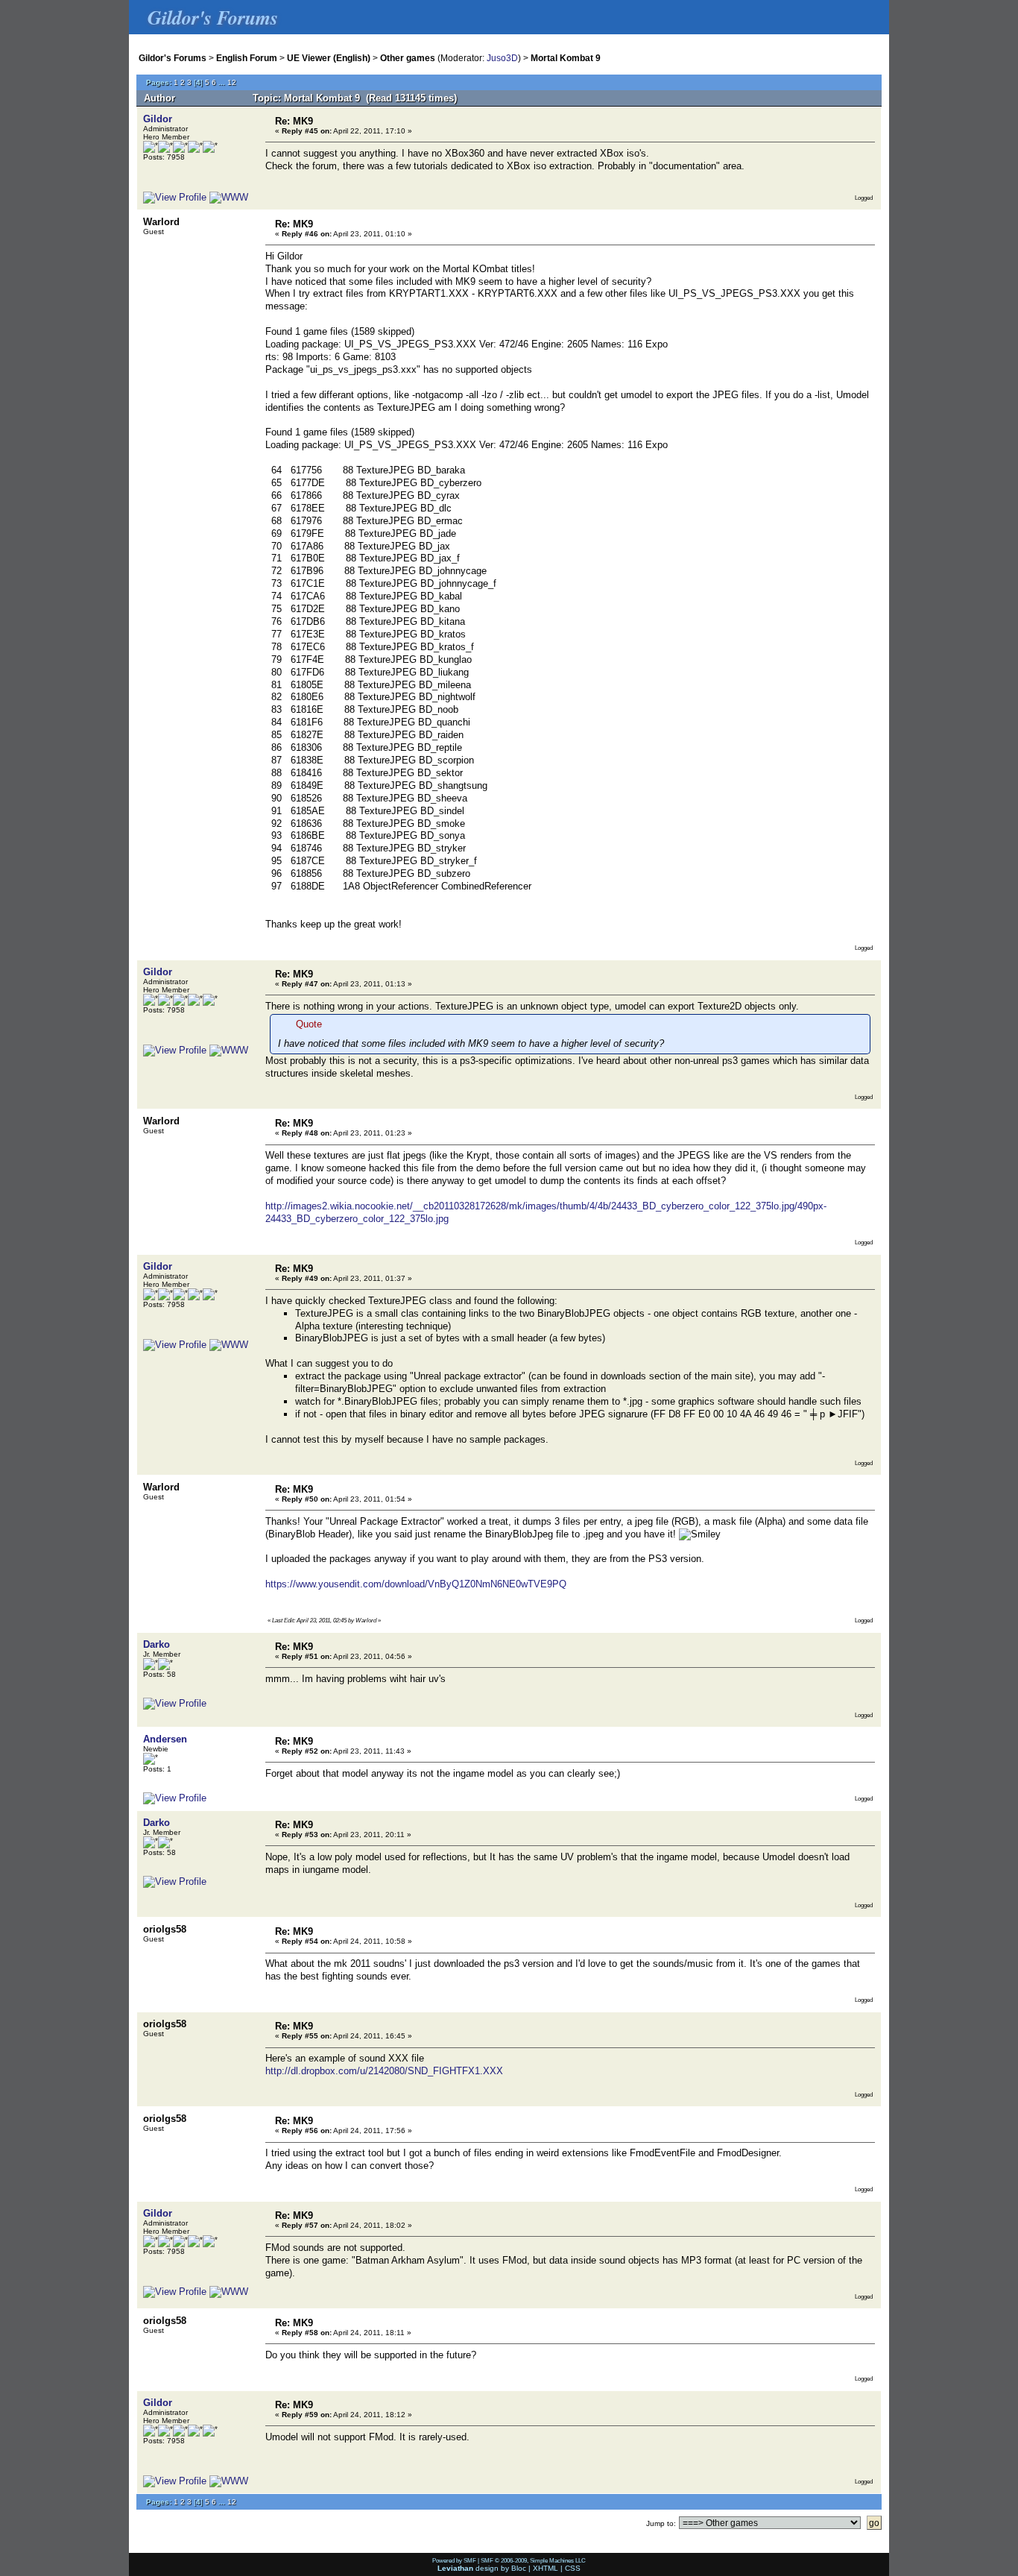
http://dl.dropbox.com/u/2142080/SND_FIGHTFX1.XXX (384, 2071)
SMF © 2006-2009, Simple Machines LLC (533, 2560)
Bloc (519, 2568)
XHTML (546, 2568)
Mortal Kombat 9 (566, 58)
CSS (573, 2568)
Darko (157, 1644)
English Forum (247, 58)
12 (232, 82)
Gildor (158, 119)
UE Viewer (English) (329, 58)
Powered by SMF (454, 2560)
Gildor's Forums (173, 58)
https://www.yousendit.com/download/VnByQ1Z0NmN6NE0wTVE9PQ (416, 1584)
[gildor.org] (229, 197)
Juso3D (502, 58)
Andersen (165, 1739)
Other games (408, 58)
